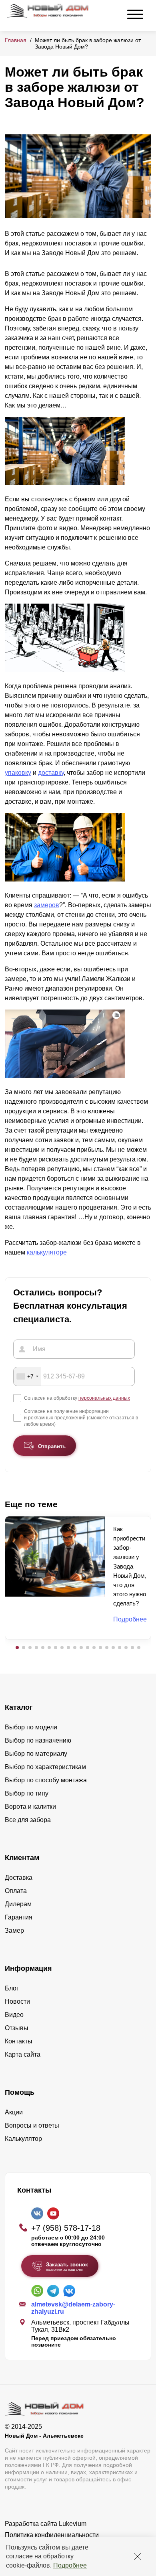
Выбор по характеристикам (45, 1767)
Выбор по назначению (38, 1740)
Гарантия (19, 1917)
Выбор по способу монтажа (46, 1780)
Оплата (16, 1891)
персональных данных (104, 1398)
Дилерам (18, 1904)
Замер (14, 1930)
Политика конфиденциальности (52, 2535)
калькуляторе (47, 1252)
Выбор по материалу (36, 1754)
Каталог (19, 1707)
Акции (14, 2112)
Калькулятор (23, 2139)
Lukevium (73, 2524)
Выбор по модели (31, 1727)
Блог (12, 1988)
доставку (51, 773)
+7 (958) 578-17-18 (66, 2228)
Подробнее (70, 2565)
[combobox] (27, 1376)
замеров (47, 905)
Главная (16, 40)
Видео (14, 2015)
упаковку (18, 773)
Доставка (19, 1878)
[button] (17, 1648)
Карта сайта (23, 2054)
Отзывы (17, 2028)
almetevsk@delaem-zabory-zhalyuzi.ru (73, 2308)
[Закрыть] (138, 2556)
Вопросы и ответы (32, 2125)
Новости (17, 2001)
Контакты (19, 2041)
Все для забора (28, 1820)
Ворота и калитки (30, 1807)
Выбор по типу (27, 1793)
